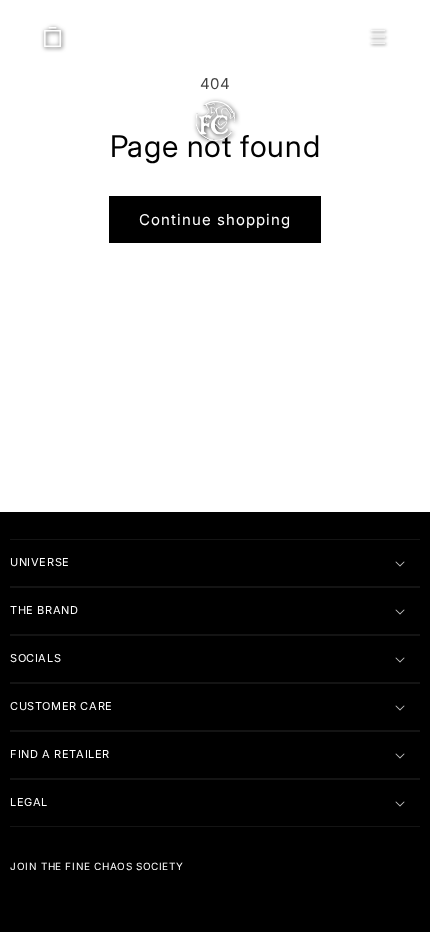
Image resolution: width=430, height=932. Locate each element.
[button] (378, 37)
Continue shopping (215, 219)
